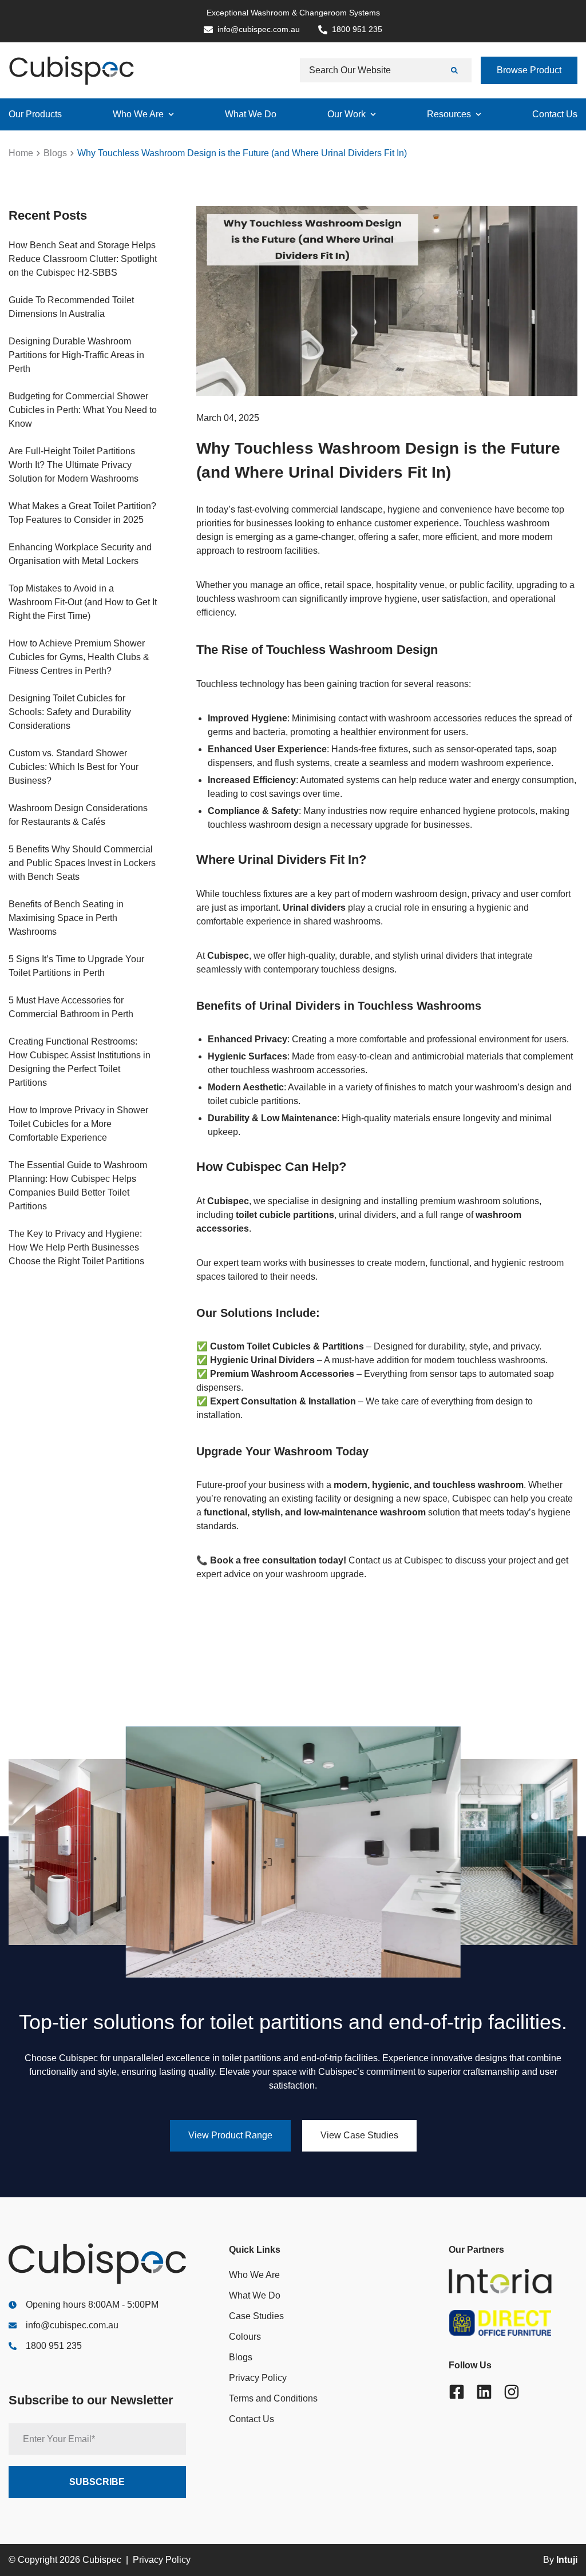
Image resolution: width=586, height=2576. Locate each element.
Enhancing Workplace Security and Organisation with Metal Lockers (80, 554)
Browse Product (529, 70)
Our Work (347, 114)
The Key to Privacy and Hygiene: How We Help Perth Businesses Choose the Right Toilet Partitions (76, 1247)
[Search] (456, 70)
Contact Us (555, 114)
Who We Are (138, 114)
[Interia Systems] (513, 2281)
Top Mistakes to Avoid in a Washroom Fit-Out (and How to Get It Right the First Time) (83, 602)
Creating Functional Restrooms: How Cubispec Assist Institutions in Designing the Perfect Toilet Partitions (80, 1062)
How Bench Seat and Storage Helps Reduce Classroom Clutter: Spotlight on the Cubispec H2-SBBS (83, 259)
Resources (449, 114)
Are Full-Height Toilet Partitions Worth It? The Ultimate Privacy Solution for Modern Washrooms (74, 465)
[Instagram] (512, 2392)
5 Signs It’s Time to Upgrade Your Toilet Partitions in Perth (76, 966)
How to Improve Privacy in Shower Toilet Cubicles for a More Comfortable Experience (78, 1124)
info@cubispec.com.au (72, 2325)
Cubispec (422, 1560)
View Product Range (230, 2135)
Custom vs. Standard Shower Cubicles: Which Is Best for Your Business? (74, 767)
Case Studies (256, 2316)
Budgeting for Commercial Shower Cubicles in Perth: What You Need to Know (83, 410)
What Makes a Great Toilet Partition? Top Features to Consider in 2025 (82, 513)
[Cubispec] (72, 70)
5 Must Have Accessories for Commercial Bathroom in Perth (71, 1007)
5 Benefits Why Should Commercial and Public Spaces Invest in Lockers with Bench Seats (82, 863)
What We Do (251, 114)
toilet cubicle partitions (285, 1215)
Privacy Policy (258, 2378)
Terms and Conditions (273, 2398)
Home (21, 153)
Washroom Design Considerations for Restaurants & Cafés (78, 815)
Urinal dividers (314, 908)
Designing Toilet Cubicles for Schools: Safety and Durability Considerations (70, 712)
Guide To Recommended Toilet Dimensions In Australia (71, 307)
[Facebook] (457, 2392)
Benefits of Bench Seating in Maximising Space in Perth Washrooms (66, 918)
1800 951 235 (54, 2346)
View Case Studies (359, 2135)
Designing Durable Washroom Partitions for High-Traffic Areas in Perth (76, 355)
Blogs (55, 153)
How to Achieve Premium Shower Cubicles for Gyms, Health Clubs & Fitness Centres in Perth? (79, 657)
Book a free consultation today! (278, 1560)
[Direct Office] (513, 2323)
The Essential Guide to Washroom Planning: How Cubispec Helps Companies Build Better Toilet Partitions (78, 1186)
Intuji (567, 2560)
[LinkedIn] (484, 2392)
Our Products (35, 114)
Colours (245, 2337)
